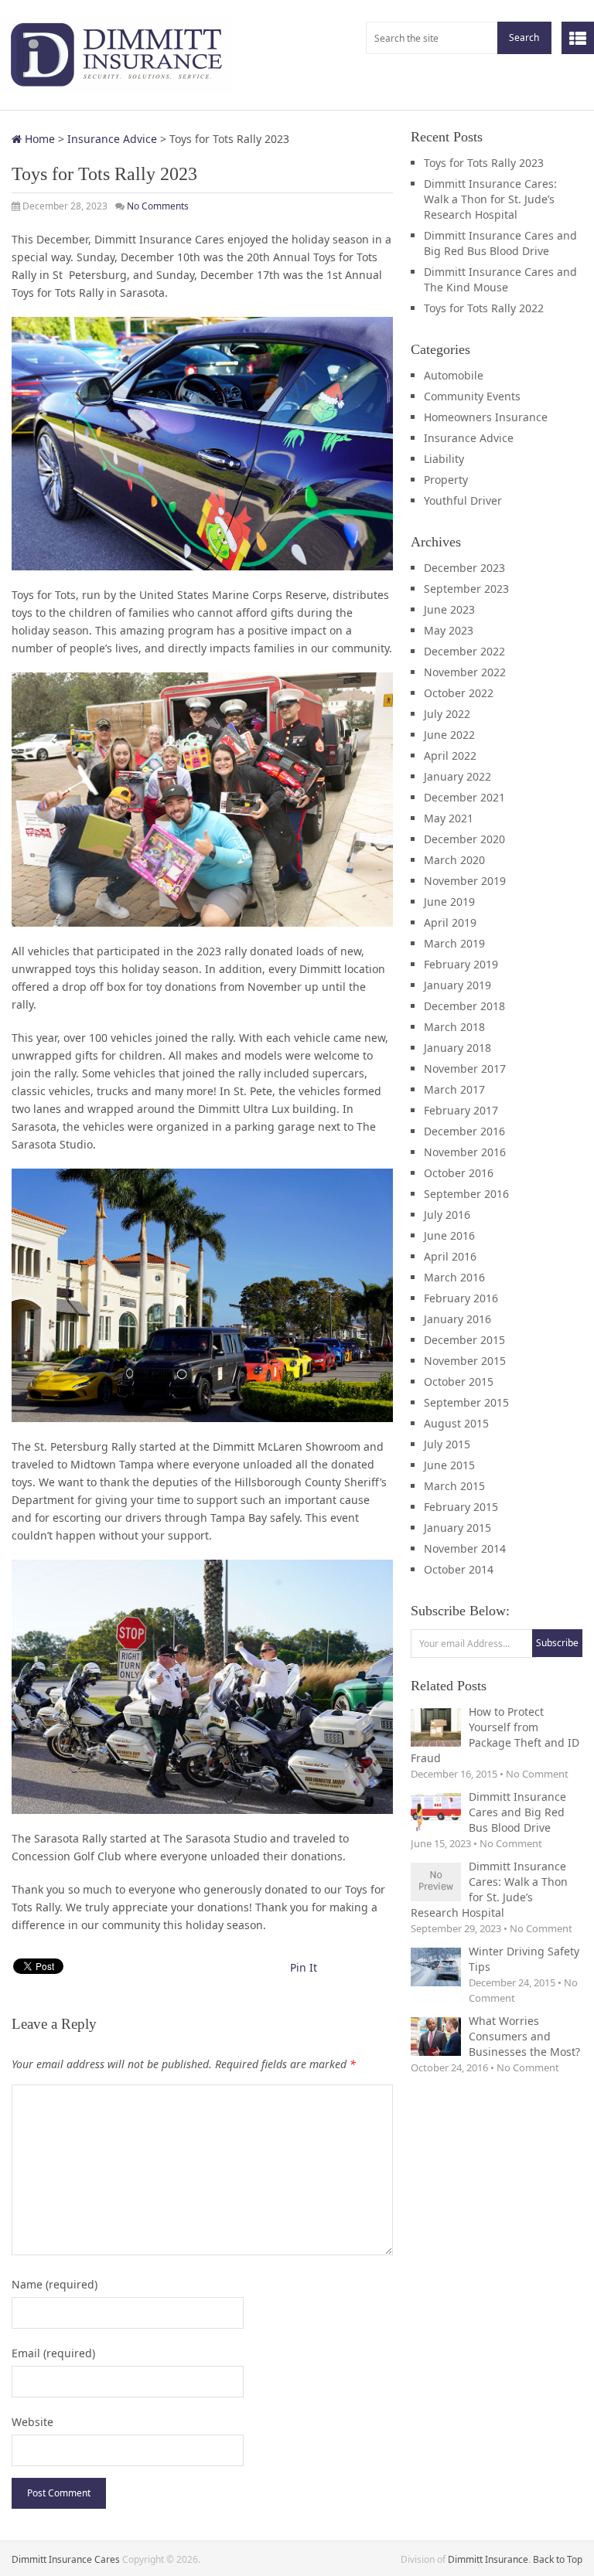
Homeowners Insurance (486, 417)
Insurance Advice (112, 139)
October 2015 (459, 1382)
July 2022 (447, 714)
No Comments (158, 206)
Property (446, 480)
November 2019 (465, 881)
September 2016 (466, 1194)
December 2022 (464, 651)
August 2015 (456, 1423)
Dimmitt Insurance (488, 2559)
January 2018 (457, 1048)
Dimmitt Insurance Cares (66, 2559)
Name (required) (55, 2284)
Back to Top (558, 2559)
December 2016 (464, 1131)
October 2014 (459, 1569)
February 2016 (461, 1298)
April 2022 (450, 755)
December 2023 (464, 568)
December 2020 (464, 839)
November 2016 (465, 1152)
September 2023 (466, 589)
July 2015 (447, 1444)
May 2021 (449, 818)
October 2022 (459, 693)
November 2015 (465, 1361)
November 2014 (465, 1548)
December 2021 (464, 797)
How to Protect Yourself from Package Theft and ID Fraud (495, 1735)
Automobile (454, 375)
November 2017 (465, 1069)
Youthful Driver (463, 500)
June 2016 (449, 1235)
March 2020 (454, 860)
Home (38, 139)
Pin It (304, 1967)
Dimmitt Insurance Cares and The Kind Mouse (500, 279)
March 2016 (454, 1277)
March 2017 (454, 1089)
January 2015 (457, 1528)
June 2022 (449, 735)
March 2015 (454, 1486)
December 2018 (464, 1006)
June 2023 (449, 609)
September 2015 (466, 1402)
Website (32, 2422)
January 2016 (457, 1319)
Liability (444, 459)
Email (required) (53, 2353)
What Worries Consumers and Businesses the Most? (524, 2036)
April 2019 (450, 922)
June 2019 (449, 902)
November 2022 (465, 672)
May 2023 (449, 630)
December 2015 (464, 1340)
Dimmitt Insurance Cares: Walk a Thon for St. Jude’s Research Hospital (490, 199)
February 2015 (461, 1507)
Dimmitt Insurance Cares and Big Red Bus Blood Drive (500, 243)
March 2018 (454, 1027)
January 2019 (457, 985)
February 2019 (461, 964)
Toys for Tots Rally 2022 (484, 308)
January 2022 (457, 776)
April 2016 (450, 1256)
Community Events (472, 396)
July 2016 (447, 1215)
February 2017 (461, 1110)
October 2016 (459, 1173)
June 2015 (449, 1465)
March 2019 (454, 943)
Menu (578, 38)
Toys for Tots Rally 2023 (484, 163)
